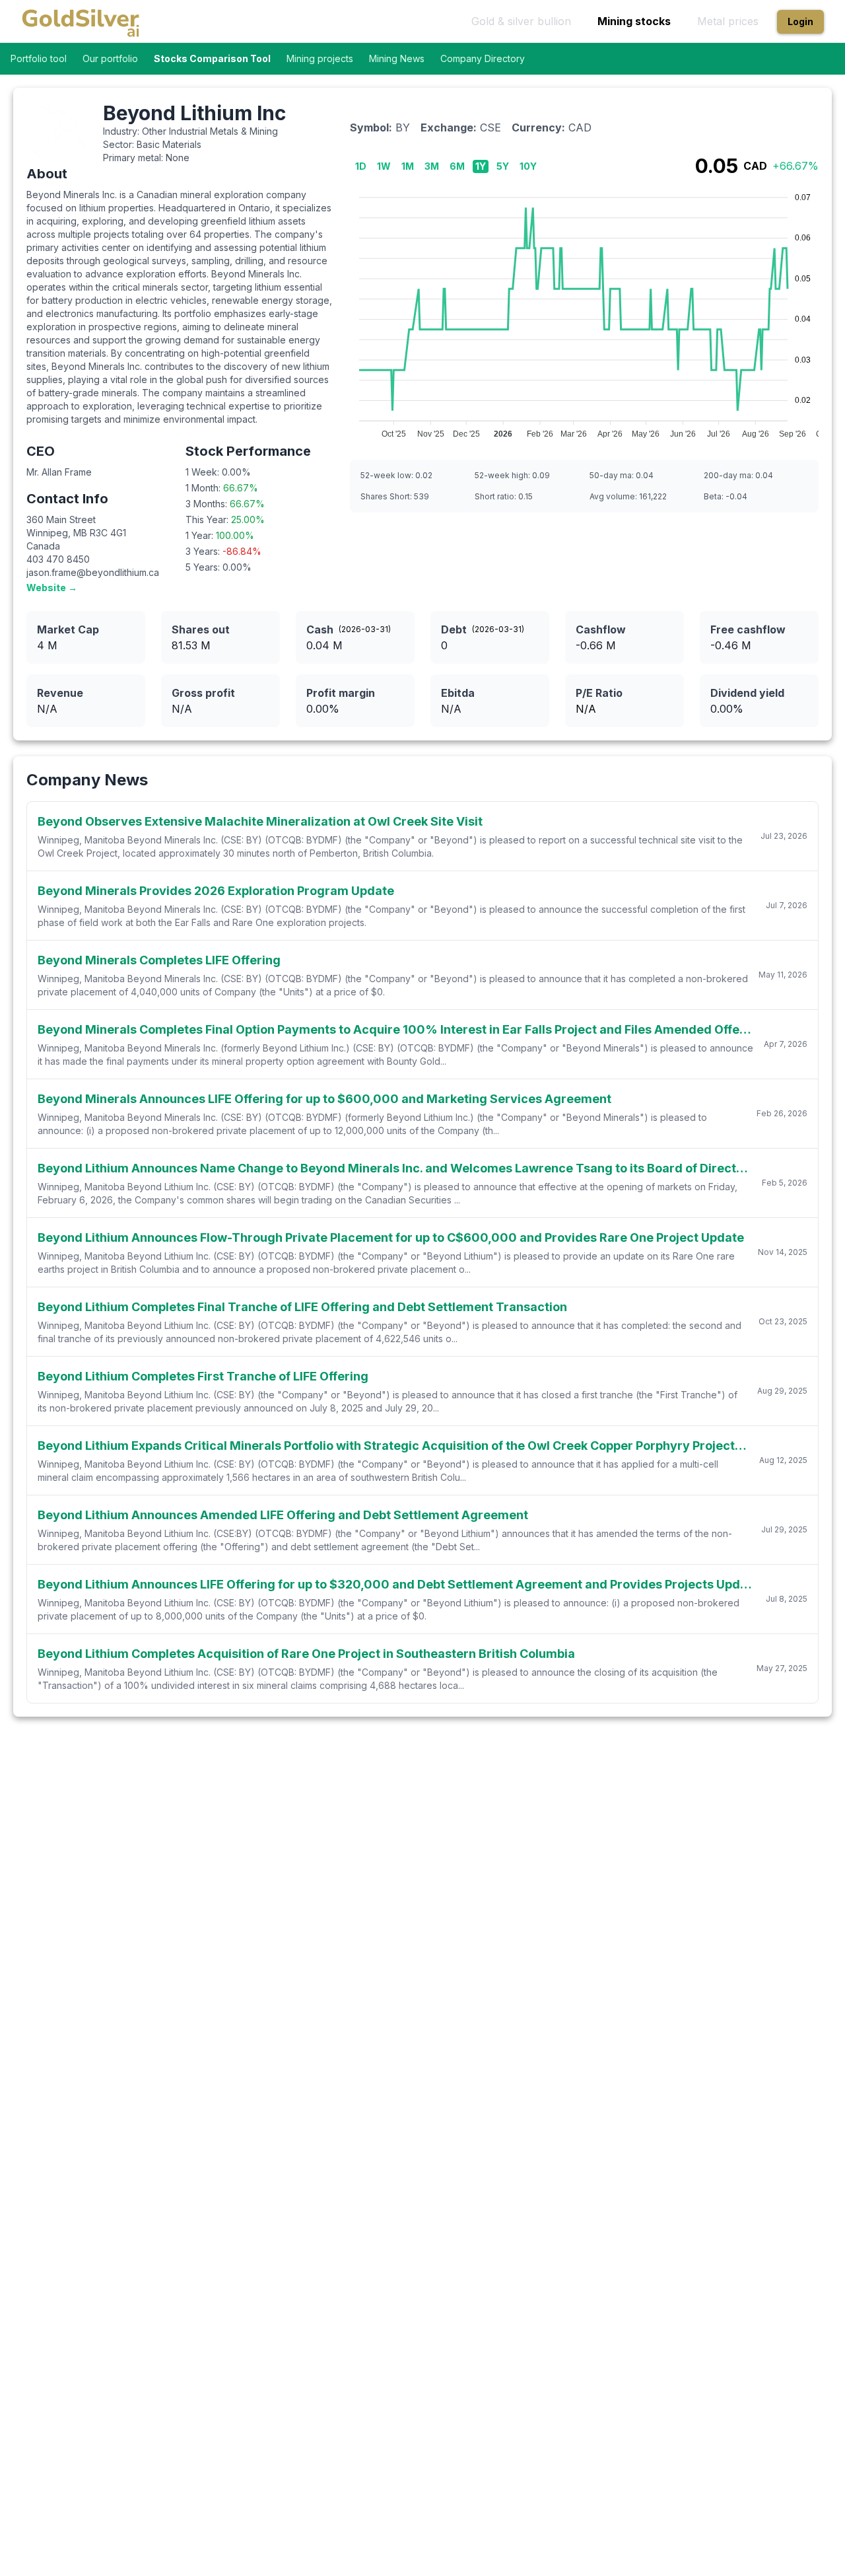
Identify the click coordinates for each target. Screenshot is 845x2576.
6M (457, 166)
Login (800, 21)
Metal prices (728, 21)
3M (432, 166)
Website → (52, 588)
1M (408, 166)
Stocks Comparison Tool (212, 58)
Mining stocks (634, 21)
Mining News (397, 58)
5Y (503, 166)
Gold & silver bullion (521, 21)
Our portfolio (110, 58)
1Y (481, 166)
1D (361, 166)
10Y (528, 166)
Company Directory (483, 58)
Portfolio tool (39, 58)
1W (384, 166)
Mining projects (320, 58)
